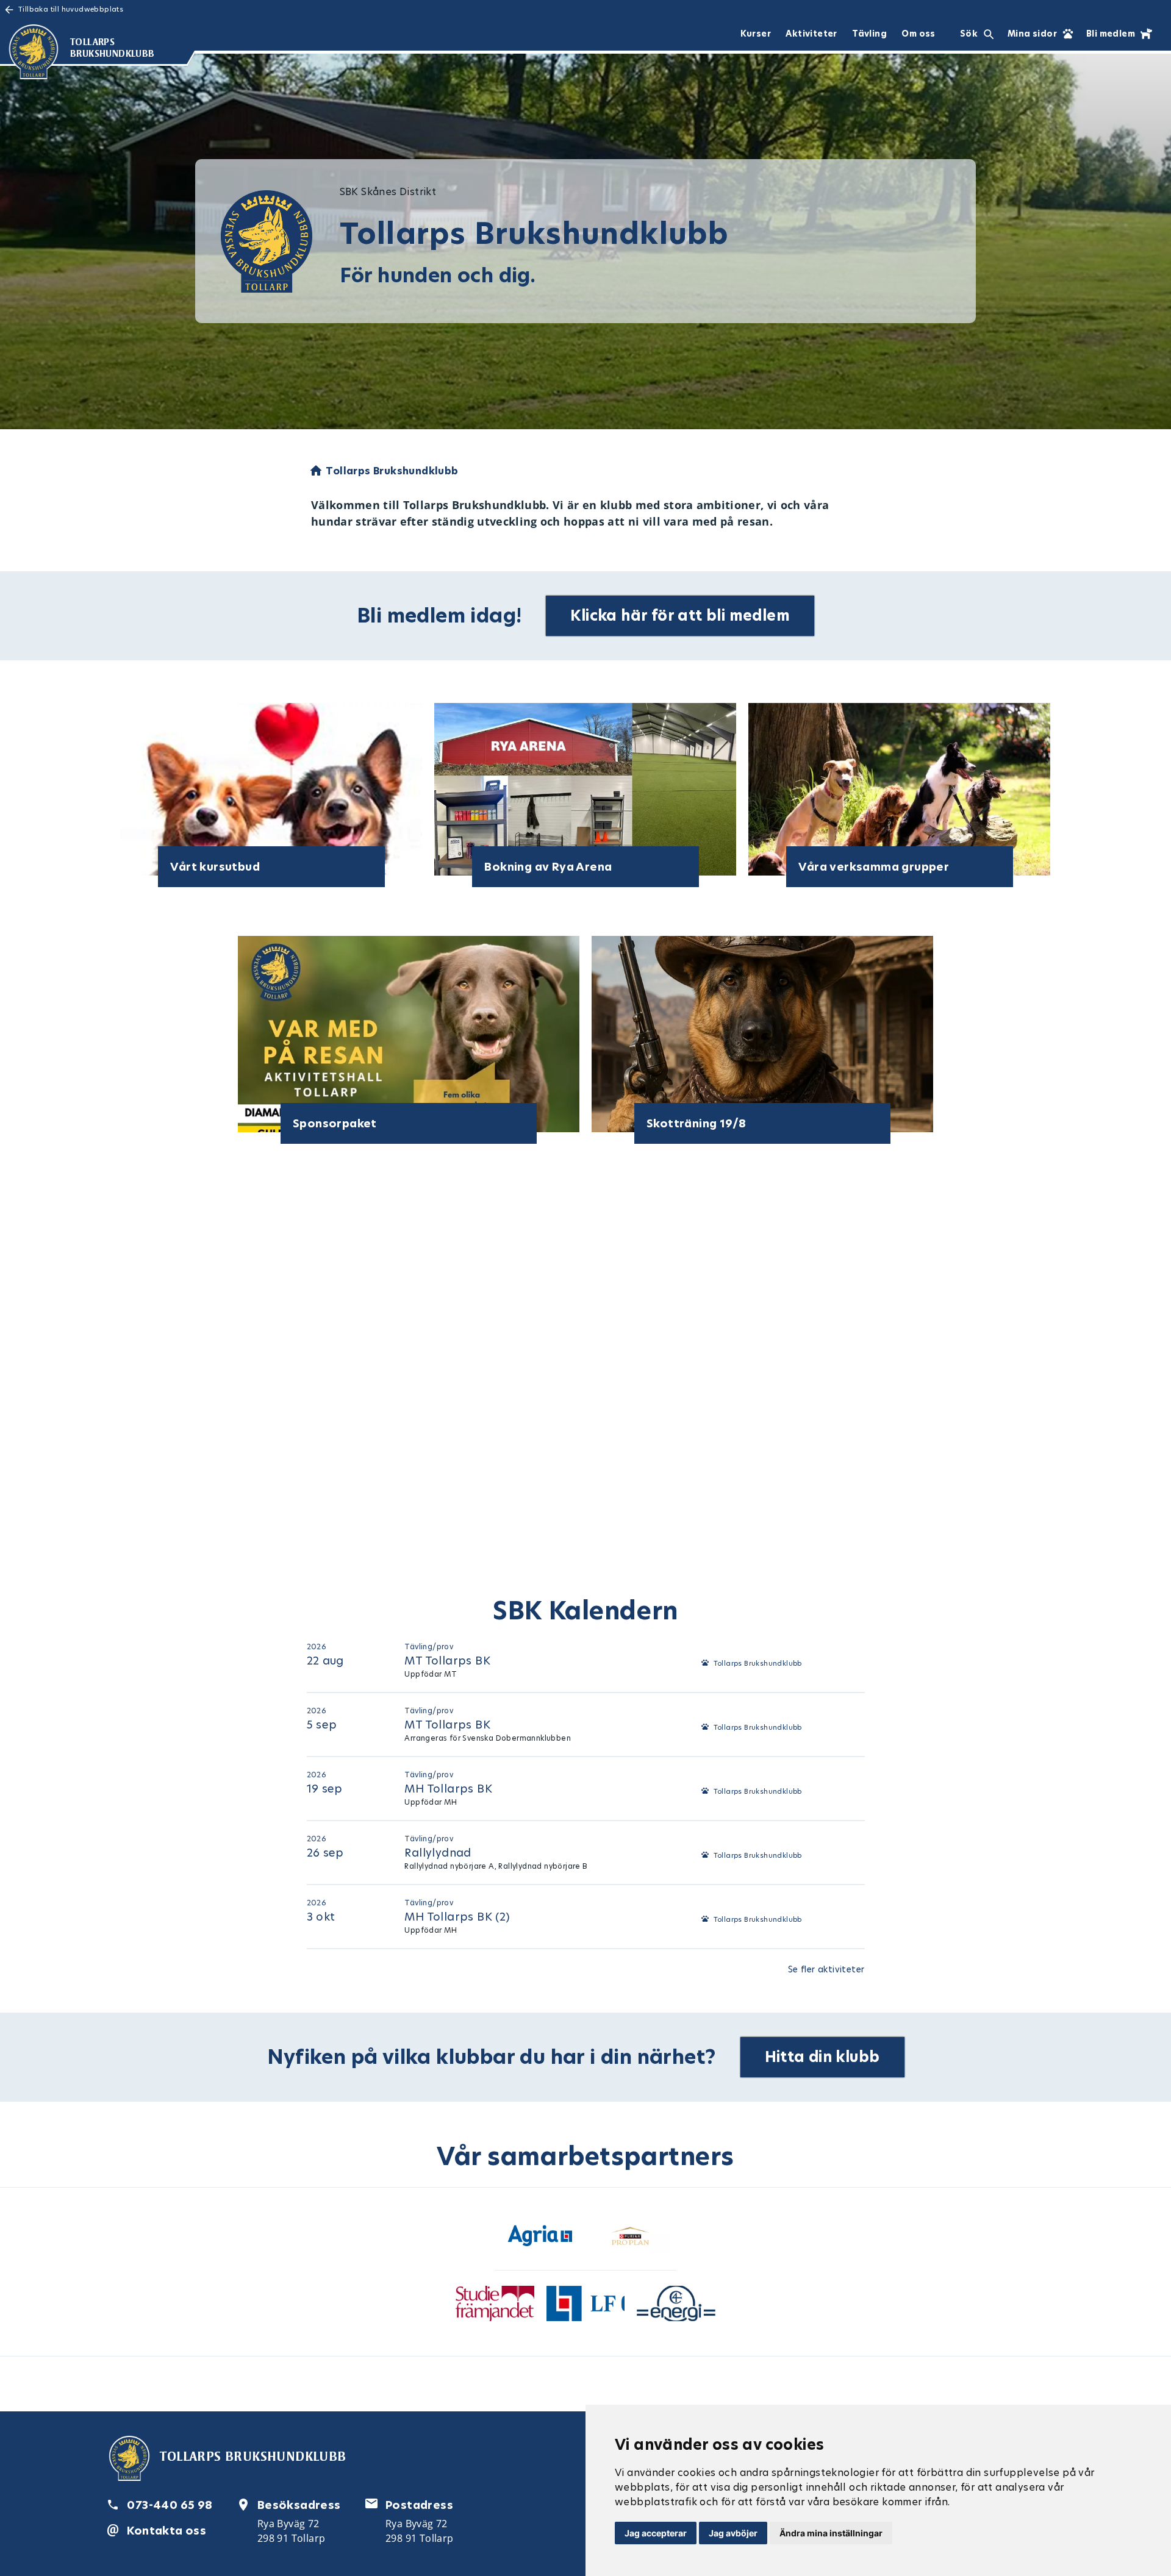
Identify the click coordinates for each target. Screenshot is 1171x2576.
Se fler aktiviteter (826, 1969)
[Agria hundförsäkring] (540, 2238)
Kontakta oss (167, 2531)
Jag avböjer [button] (733, 2533)
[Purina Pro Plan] (631, 2238)
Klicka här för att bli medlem (680, 615)
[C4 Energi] (676, 2306)
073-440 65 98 (170, 2505)
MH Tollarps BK (448, 1789)
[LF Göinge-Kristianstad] (586, 2306)
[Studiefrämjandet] (495, 2306)
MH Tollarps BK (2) (457, 1917)
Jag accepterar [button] (656, 2533)
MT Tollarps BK (447, 1661)
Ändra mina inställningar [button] (831, 2533)
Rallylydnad (438, 1853)
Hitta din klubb (822, 2057)
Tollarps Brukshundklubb (758, 1663)
